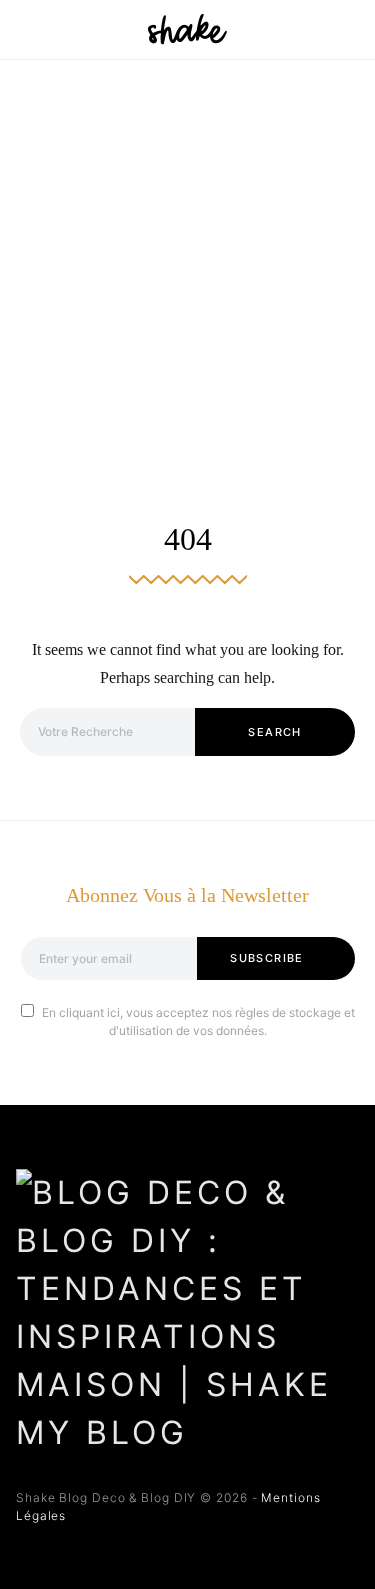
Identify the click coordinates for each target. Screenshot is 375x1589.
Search (274, 732)
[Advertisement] (187, 257)
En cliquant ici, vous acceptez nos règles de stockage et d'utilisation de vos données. (198, 1021)
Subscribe (266, 958)
